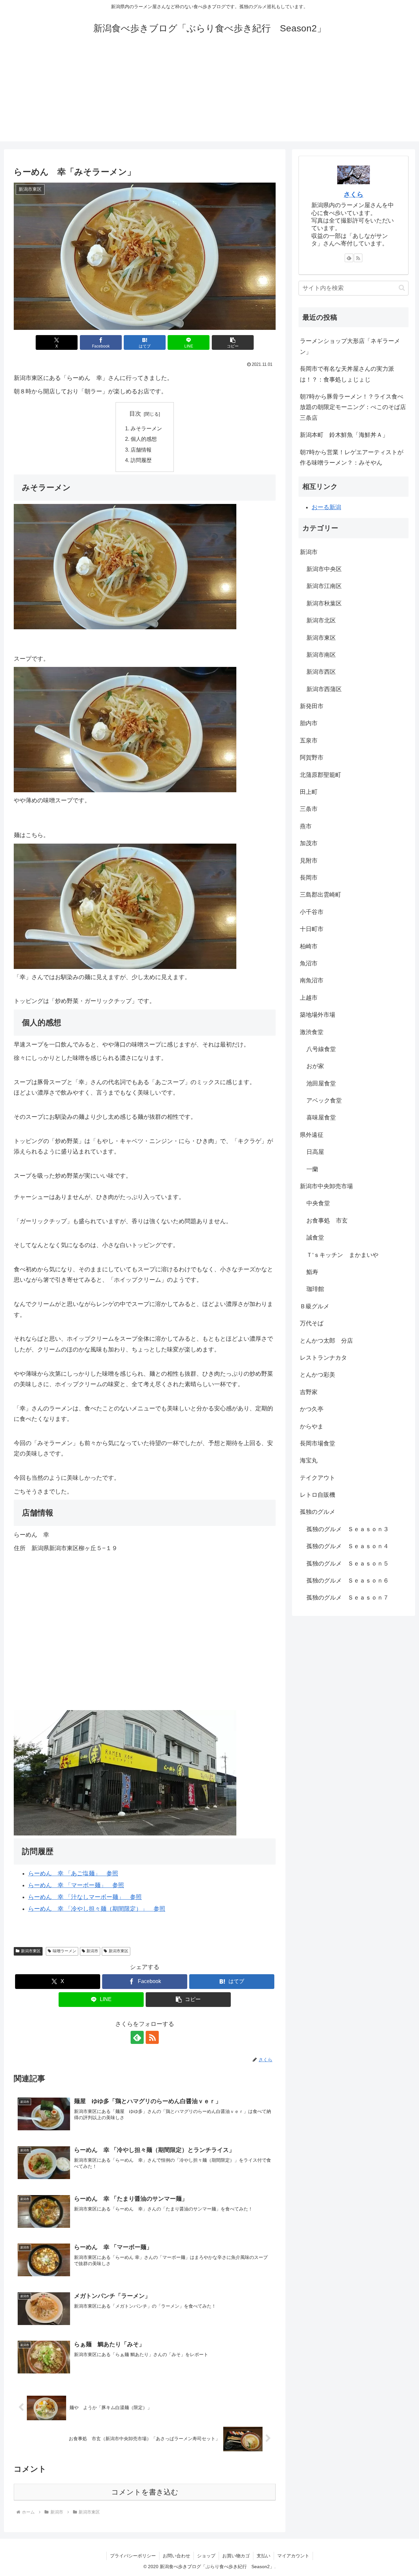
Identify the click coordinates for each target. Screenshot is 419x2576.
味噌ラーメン (64, 1951)
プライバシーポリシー (133, 2556)
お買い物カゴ (236, 2556)
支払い (264, 2556)
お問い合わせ (176, 2556)
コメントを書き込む (145, 2492)
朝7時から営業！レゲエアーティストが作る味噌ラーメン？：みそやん (352, 457)
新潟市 (92, 1951)
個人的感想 (144, 439)
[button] (233, 342)
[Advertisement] (209, 96)
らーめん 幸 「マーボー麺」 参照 (76, 1885)
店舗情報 (141, 450)
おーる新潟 (326, 507)
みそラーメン (146, 428)
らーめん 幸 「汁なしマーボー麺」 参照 (85, 1897)
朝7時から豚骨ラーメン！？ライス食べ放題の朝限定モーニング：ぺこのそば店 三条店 (354, 407)
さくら (354, 194)
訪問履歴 (141, 460)
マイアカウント (293, 2556)
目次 (135, 414)
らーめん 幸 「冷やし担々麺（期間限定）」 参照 (97, 1909)
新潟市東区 (31, 1951)
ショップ (206, 2556)
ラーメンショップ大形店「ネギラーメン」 (350, 346)
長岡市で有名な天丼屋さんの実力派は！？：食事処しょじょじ (347, 374)
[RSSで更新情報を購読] (152, 2037)
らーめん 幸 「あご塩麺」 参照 (73, 1873)
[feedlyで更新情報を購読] (137, 2037)
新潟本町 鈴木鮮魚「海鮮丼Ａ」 (344, 435)
